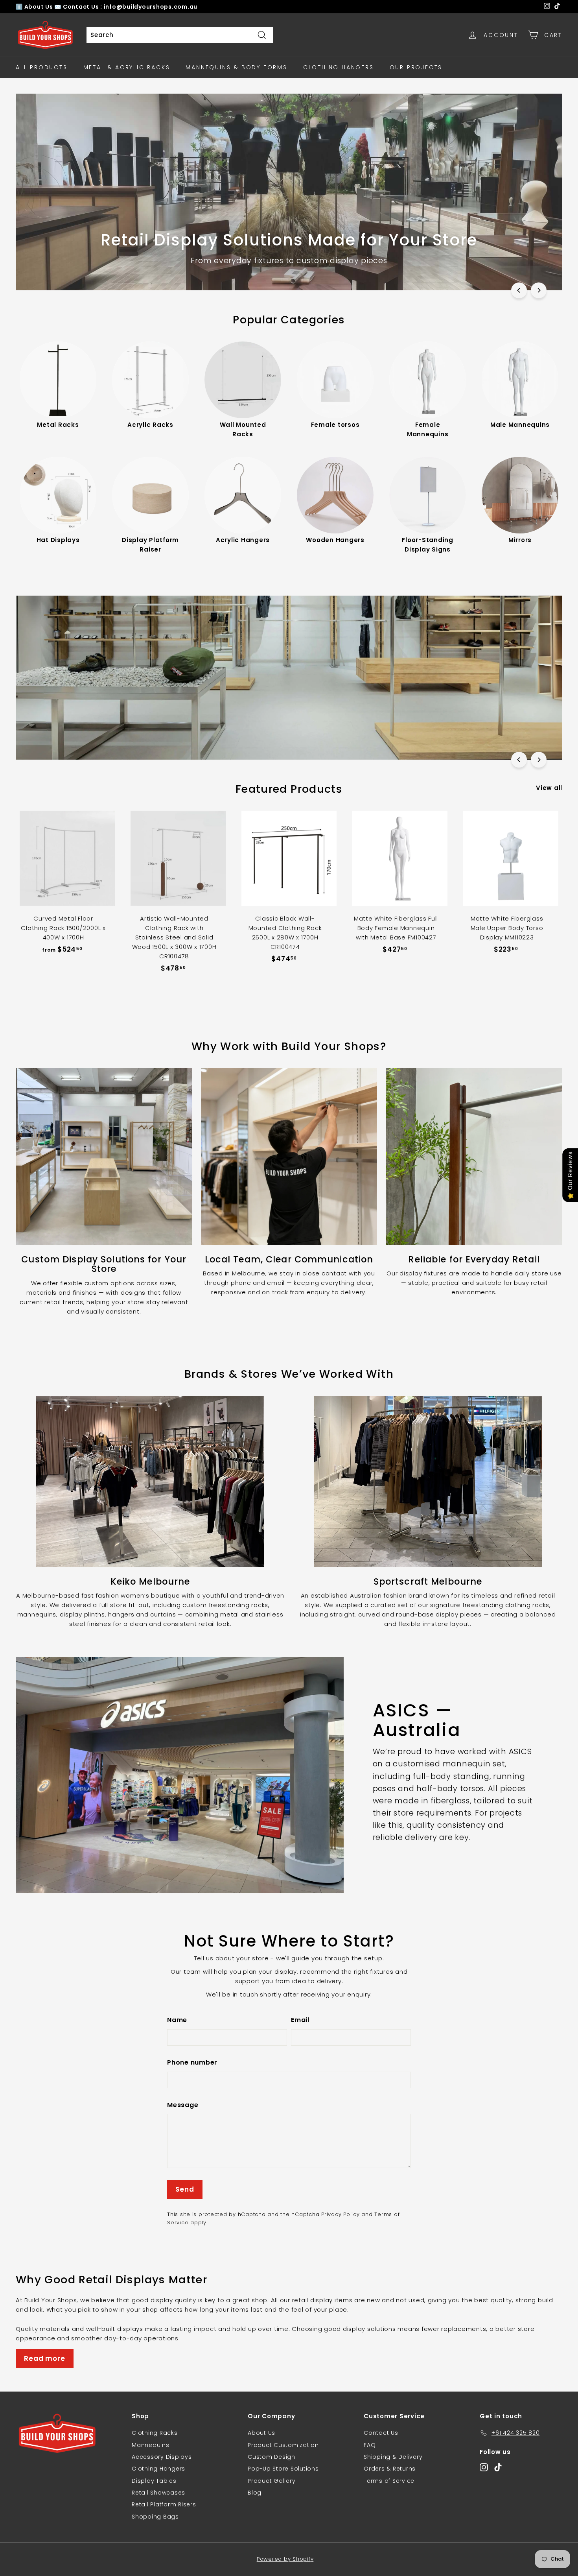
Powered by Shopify (285, 2559)
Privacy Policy (341, 2214)
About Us (40, 7)
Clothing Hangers (339, 67)
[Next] (539, 290)
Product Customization (283, 2445)
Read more (45, 2358)
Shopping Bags (155, 2517)
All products (42, 67)
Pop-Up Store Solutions (283, 2469)
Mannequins (151, 2445)
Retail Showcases (158, 2493)
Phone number (192, 2062)
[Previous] (519, 290)
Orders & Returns (390, 2469)
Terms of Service (389, 2481)
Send (185, 2189)
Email (300, 2020)
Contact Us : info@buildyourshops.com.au (130, 7)
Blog (255, 2493)
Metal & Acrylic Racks (127, 67)
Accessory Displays (162, 2457)
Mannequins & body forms (236, 67)
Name (177, 2020)
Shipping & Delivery (393, 2457)
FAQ (370, 2445)
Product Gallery (272, 2481)
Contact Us (381, 2433)
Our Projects (416, 67)
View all (549, 788)
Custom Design (272, 2457)
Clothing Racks (155, 2433)
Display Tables (154, 2481)
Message (183, 2105)
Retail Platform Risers (164, 2504)
